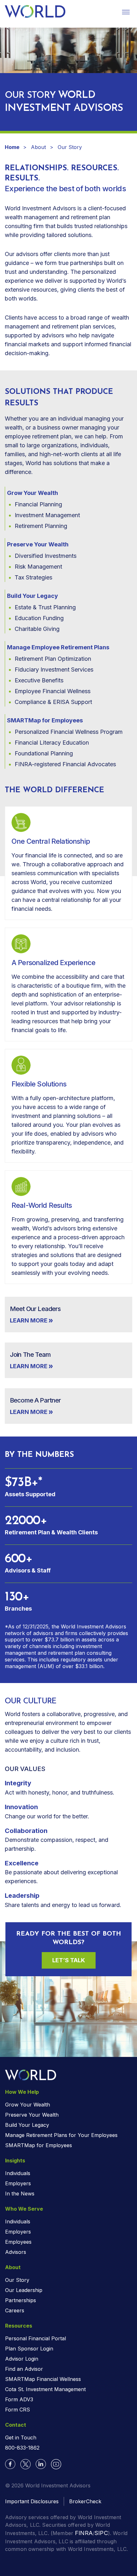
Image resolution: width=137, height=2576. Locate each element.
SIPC (101, 2533)
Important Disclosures (32, 2501)
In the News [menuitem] (20, 2194)
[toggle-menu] (126, 12)
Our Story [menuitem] (17, 2280)
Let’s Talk (69, 1960)
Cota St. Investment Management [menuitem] (45, 2389)
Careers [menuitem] (15, 2310)
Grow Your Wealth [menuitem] (28, 2105)
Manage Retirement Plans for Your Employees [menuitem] (61, 2135)
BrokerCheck (85, 2501)
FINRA (84, 2533)
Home (13, 147)
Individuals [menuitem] (18, 2173)
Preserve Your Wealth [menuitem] (32, 2115)
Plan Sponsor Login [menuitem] (29, 2349)
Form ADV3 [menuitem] (19, 2399)
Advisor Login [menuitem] (22, 2359)
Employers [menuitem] (18, 2183)
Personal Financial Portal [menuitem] (36, 2338)
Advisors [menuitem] (16, 2252)
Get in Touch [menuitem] (21, 2437)
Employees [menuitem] (18, 2242)
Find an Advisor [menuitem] (24, 2369)
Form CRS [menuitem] (18, 2410)
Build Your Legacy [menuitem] (27, 2125)
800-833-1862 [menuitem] (22, 2448)
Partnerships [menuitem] (21, 2300)
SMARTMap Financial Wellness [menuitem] (43, 2379)
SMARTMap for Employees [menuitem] (39, 2145)
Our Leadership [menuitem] (24, 2290)
